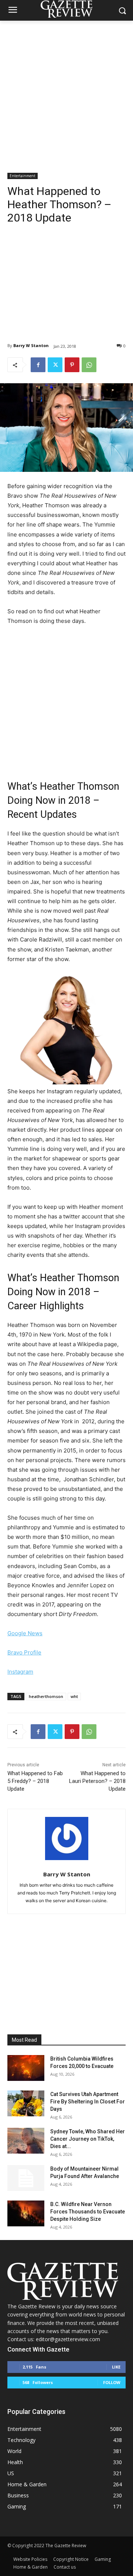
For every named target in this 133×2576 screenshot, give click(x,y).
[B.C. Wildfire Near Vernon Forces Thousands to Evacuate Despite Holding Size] (26, 2213)
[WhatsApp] (89, 365)
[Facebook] (38, 365)
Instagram (20, 1672)
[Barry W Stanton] (67, 1838)
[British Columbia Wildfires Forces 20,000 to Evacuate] (26, 2068)
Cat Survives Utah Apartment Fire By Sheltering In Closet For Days (88, 2102)
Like (116, 2367)
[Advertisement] (66, 91)
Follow (112, 2382)
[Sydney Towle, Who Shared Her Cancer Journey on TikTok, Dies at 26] (26, 2141)
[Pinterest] (72, 365)
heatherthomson (46, 1696)
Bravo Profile (24, 1652)
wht (74, 1696)
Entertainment (23, 176)
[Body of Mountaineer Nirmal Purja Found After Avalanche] (26, 2178)
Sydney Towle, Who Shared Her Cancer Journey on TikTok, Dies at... (88, 2139)
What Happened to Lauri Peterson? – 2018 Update (97, 1781)
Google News (25, 1633)
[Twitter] (55, 365)
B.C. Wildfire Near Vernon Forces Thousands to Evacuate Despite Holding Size (88, 2212)
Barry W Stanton (31, 345)
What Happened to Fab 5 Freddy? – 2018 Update (35, 1781)
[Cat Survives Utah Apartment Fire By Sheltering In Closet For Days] (26, 2103)
